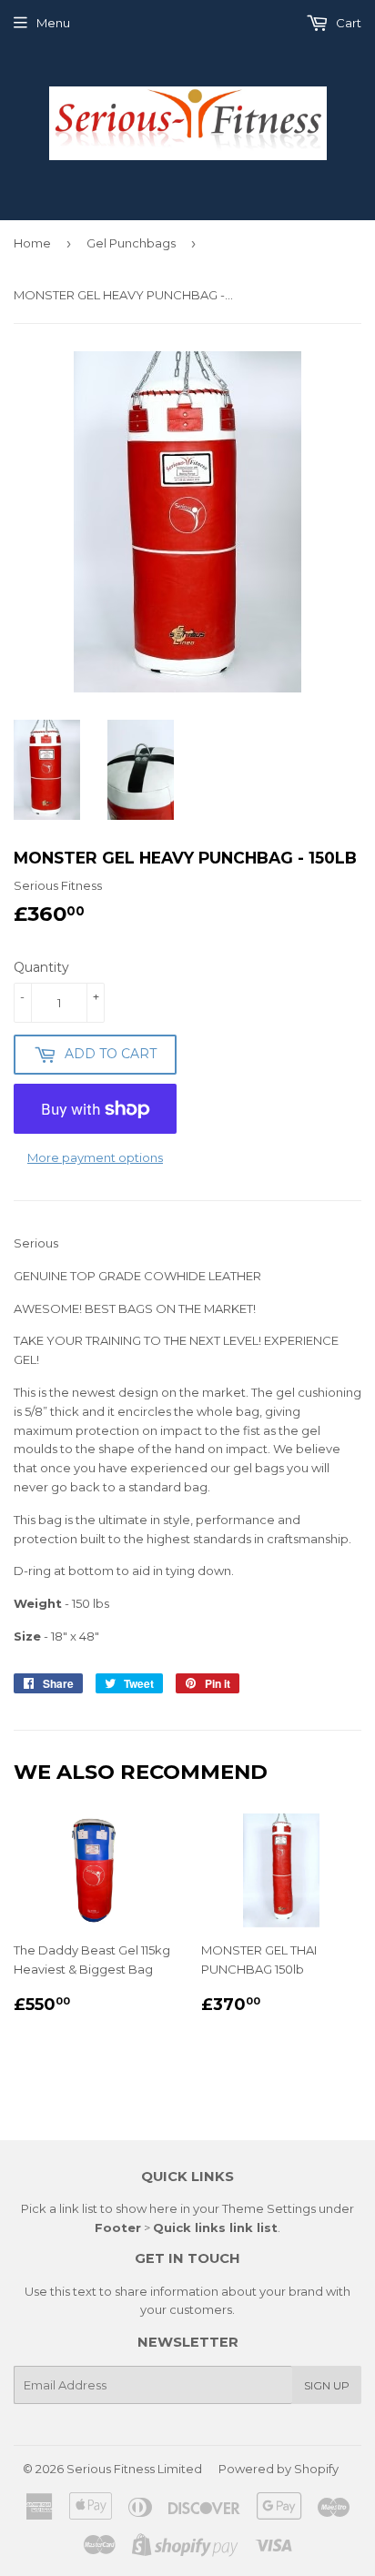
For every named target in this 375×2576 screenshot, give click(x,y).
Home (32, 243)
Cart (347, 23)
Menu (53, 23)
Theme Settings (269, 2208)
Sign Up (327, 2385)
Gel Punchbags (131, 243)
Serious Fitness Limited (134, 2469)
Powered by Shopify (279, 2469)
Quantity (41, 967)
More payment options (95, 1157)
